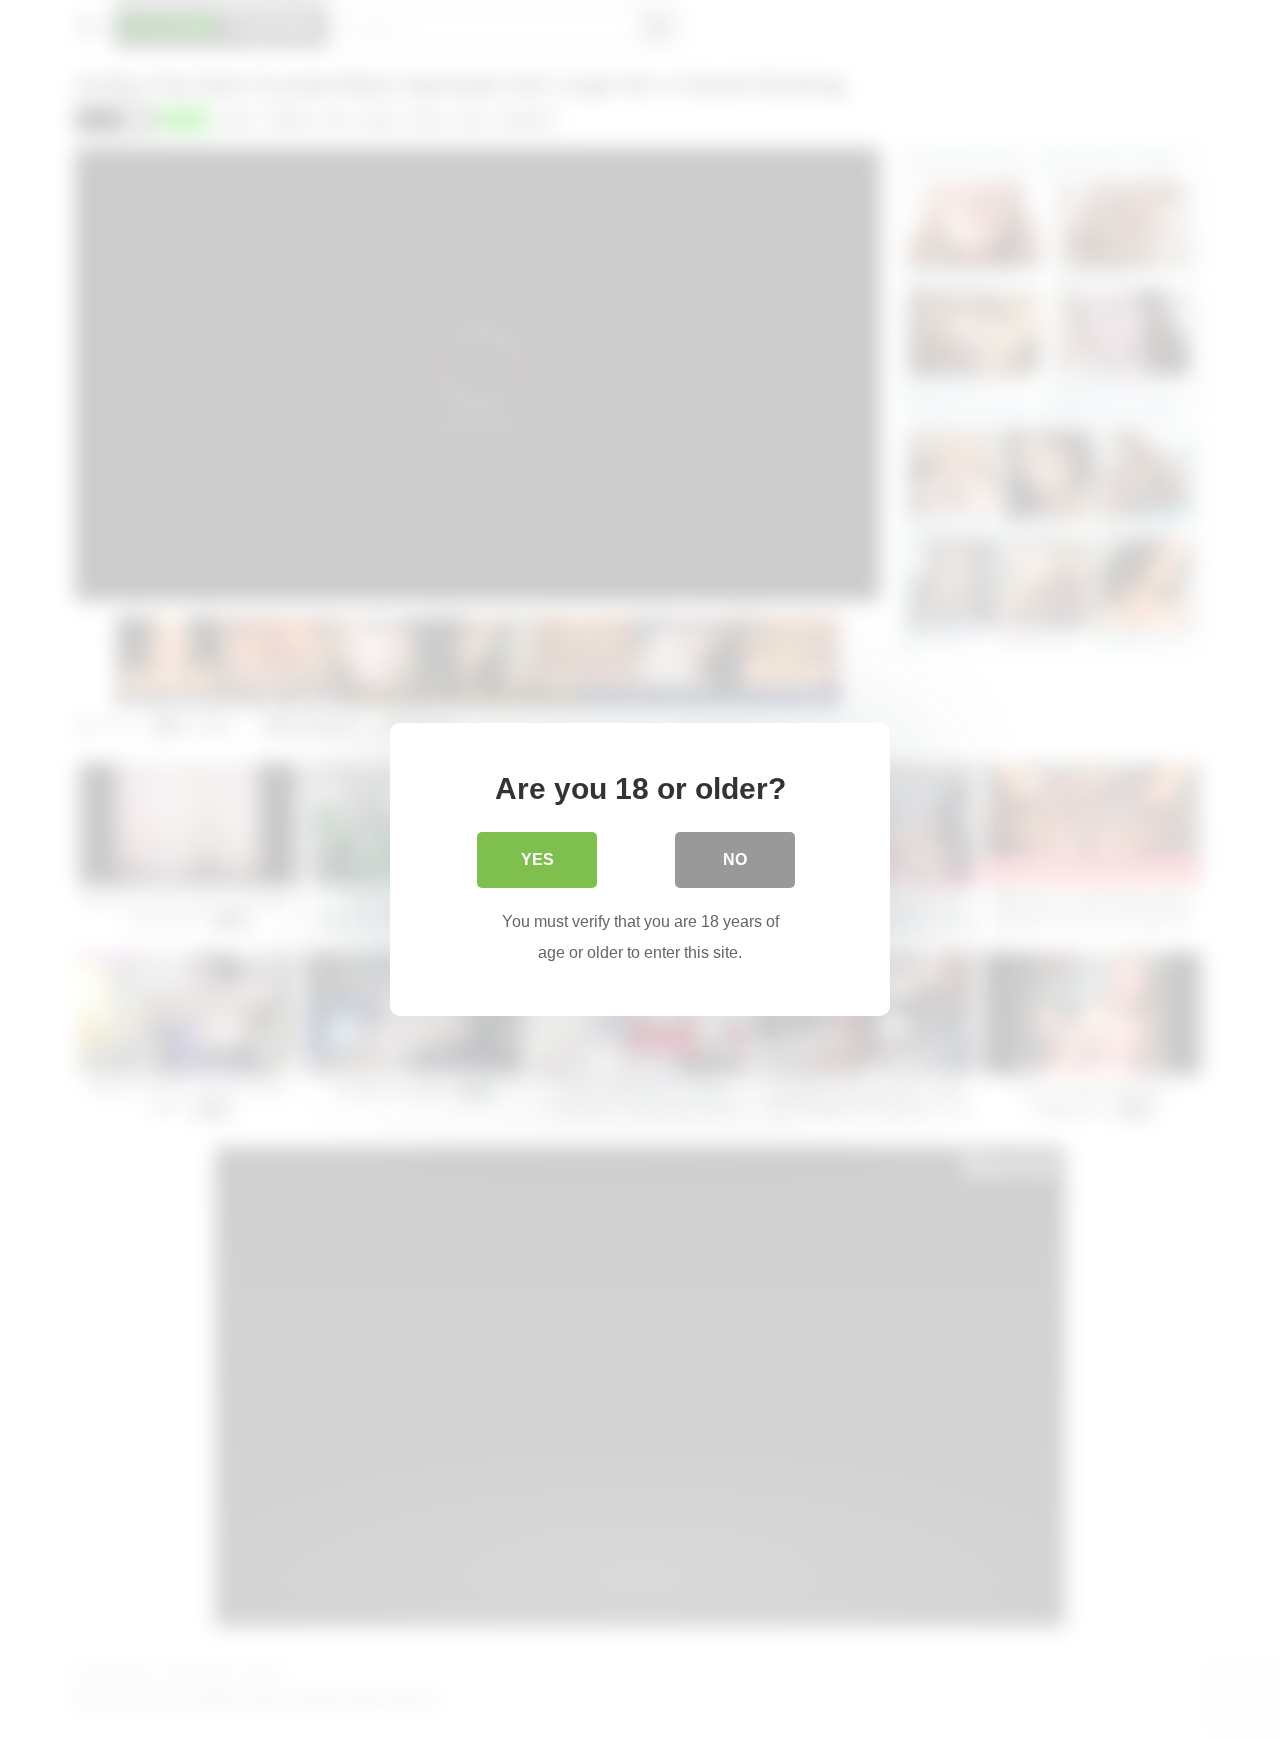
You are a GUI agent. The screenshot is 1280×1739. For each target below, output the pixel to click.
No (735, 859)
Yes (537, 859)
